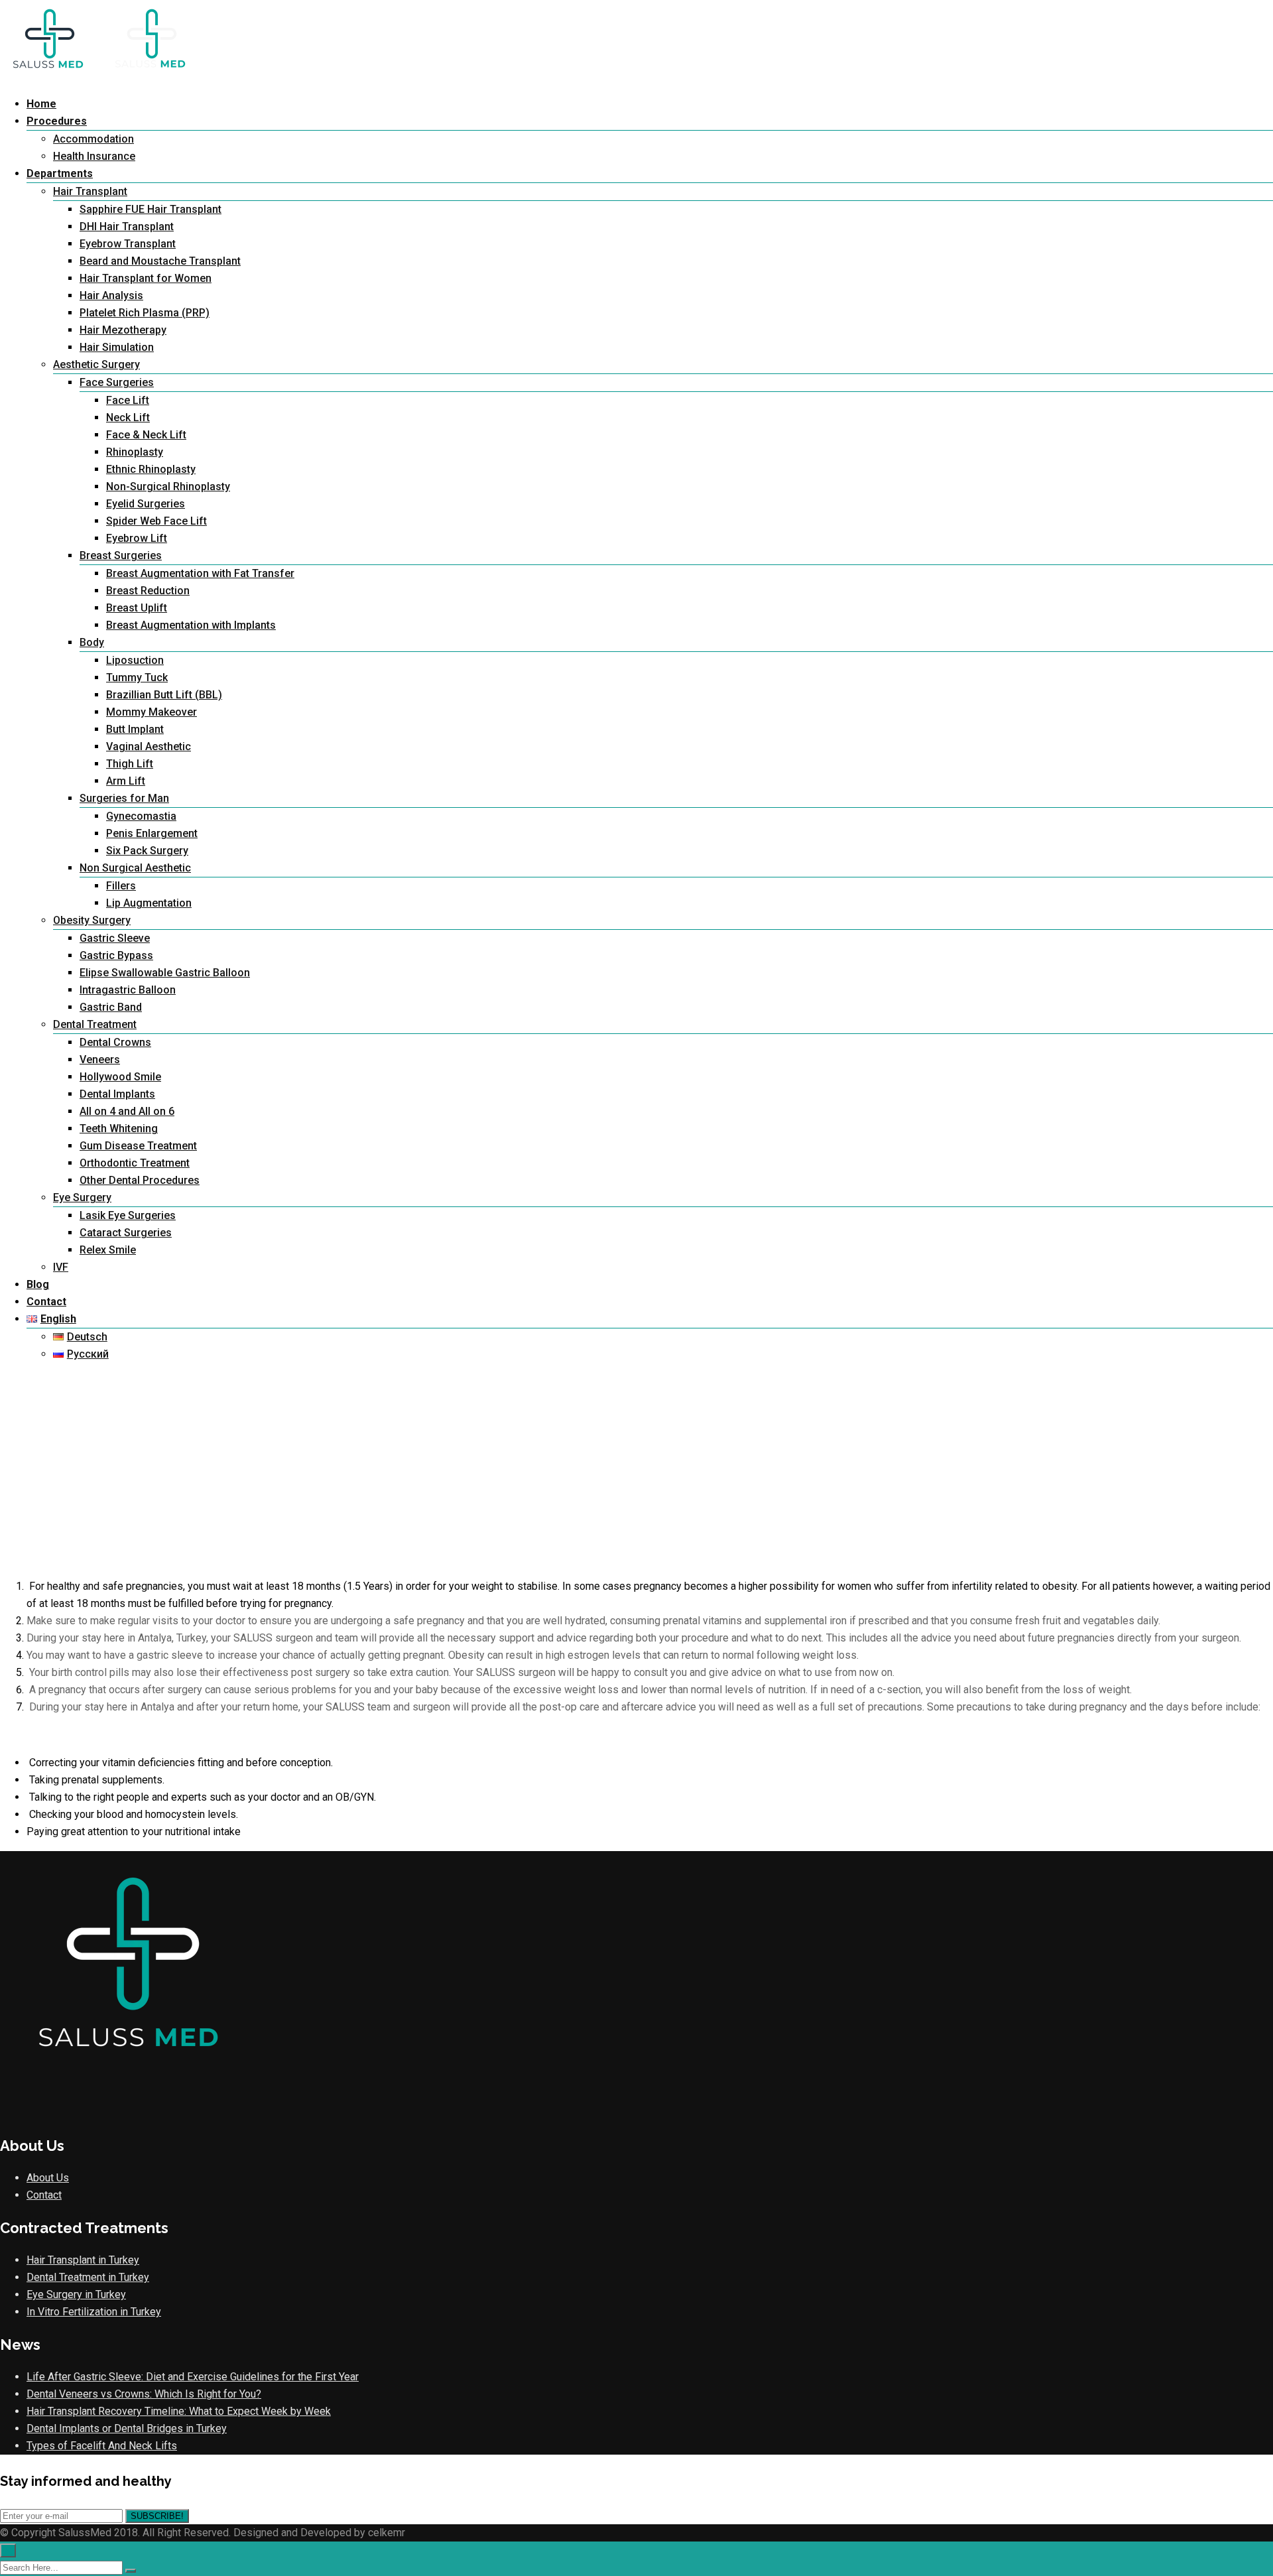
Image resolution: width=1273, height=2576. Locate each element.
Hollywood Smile (120, 1077)
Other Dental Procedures (140, 1180)
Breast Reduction (148, 591)
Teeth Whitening (119, 1128)
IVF (61, 1267)
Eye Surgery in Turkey (76, 2294)
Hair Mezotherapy (123, 330)
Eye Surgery (82, 1197)
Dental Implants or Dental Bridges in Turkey (127, 2428)
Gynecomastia (141, 816)
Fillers (121, 886)
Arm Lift (126, 781)
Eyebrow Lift (137, 538)
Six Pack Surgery (147, 851)
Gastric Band (111, 1007)
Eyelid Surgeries (146, 504)
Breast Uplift (137, 608)
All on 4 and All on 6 (127, 1111)
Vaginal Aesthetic (149, 746)
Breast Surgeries (121, 555)
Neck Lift (128, 418)
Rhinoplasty (135, 452)
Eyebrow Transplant (128, 244)
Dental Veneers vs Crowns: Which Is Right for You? (144, 2394)
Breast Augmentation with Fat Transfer (200, 573)
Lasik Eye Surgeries (128, 1215)
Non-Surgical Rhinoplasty (168, 486)
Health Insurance (94, 156)
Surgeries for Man (124, 798)
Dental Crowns (115, 1042)
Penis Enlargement (152, 833)
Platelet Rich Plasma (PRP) (145, 313)
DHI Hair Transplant (127, 226)
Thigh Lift (130, 764)
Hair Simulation (117, 347)
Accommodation (93, 139)
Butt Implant (135, 729)
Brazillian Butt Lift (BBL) (164, 695)
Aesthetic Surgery (96, 364)
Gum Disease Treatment (138, 1146)
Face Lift (128, 400)
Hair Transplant (90, 191)
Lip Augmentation (149, 903)
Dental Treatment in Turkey (88, 2277)
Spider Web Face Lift (156, 521)
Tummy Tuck (137, 677)
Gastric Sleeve (115, 938)
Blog (38, 1284)
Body (92, 642)
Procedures (57, 121)
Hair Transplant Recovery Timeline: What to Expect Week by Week (179, 2411)
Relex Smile (108, 1250)
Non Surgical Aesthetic (135, 868)
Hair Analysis (111, 295)
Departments (60, 173)
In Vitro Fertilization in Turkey (94, 2312)
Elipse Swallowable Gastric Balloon (165, 973)
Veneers (100, 1060)
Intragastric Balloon (128, 990)
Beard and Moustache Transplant (160, 261)
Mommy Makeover (152, 712)
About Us (48, 2178)
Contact (46, 1302)
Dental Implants (117, 1094)
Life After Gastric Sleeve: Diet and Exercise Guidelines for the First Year (193, 2377)
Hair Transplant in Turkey (83, 2260)
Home (41, 104)
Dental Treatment (95, 1024)
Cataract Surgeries (126, 1233)
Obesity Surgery (92, 920)
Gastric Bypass (116, 955)
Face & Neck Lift (146, 435)
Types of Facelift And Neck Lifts (102, 2446)
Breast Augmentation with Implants (191, 625)
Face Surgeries (117, 382)
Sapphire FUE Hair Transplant (151, 209)
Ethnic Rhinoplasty (151, 469)
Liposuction (135, 660)
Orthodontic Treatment (135, 1163)
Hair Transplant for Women (146, 278)
